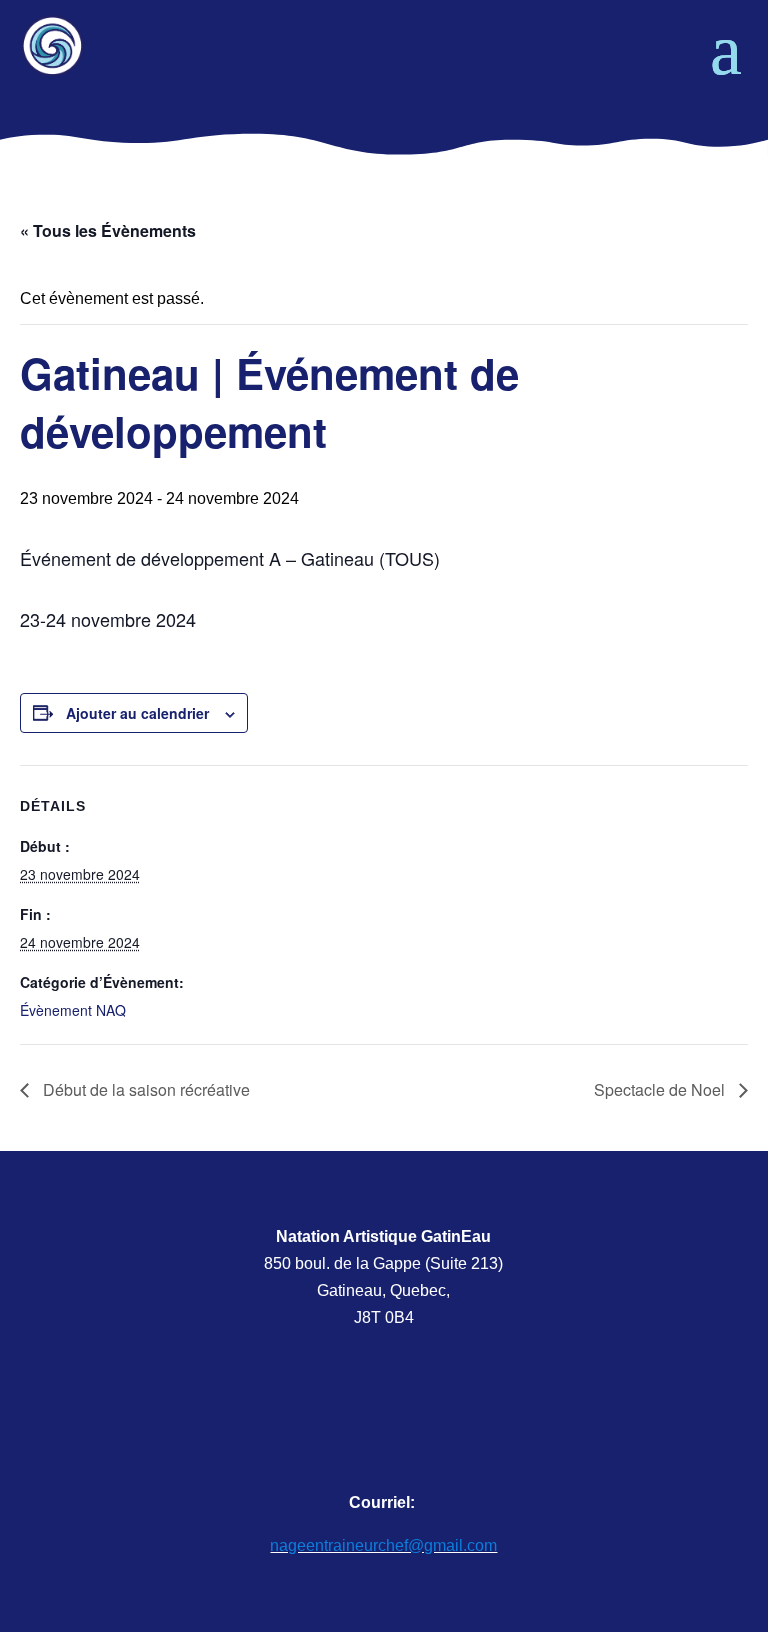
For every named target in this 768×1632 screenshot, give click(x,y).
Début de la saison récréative (144, 1089)
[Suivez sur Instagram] (425, 1414)
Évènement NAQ (73, 1010)
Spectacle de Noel (661, 1089)
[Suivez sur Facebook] (344, 1414)
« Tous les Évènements (108, 230)
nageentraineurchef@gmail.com (383, 1545)
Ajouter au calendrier (137, 713)
